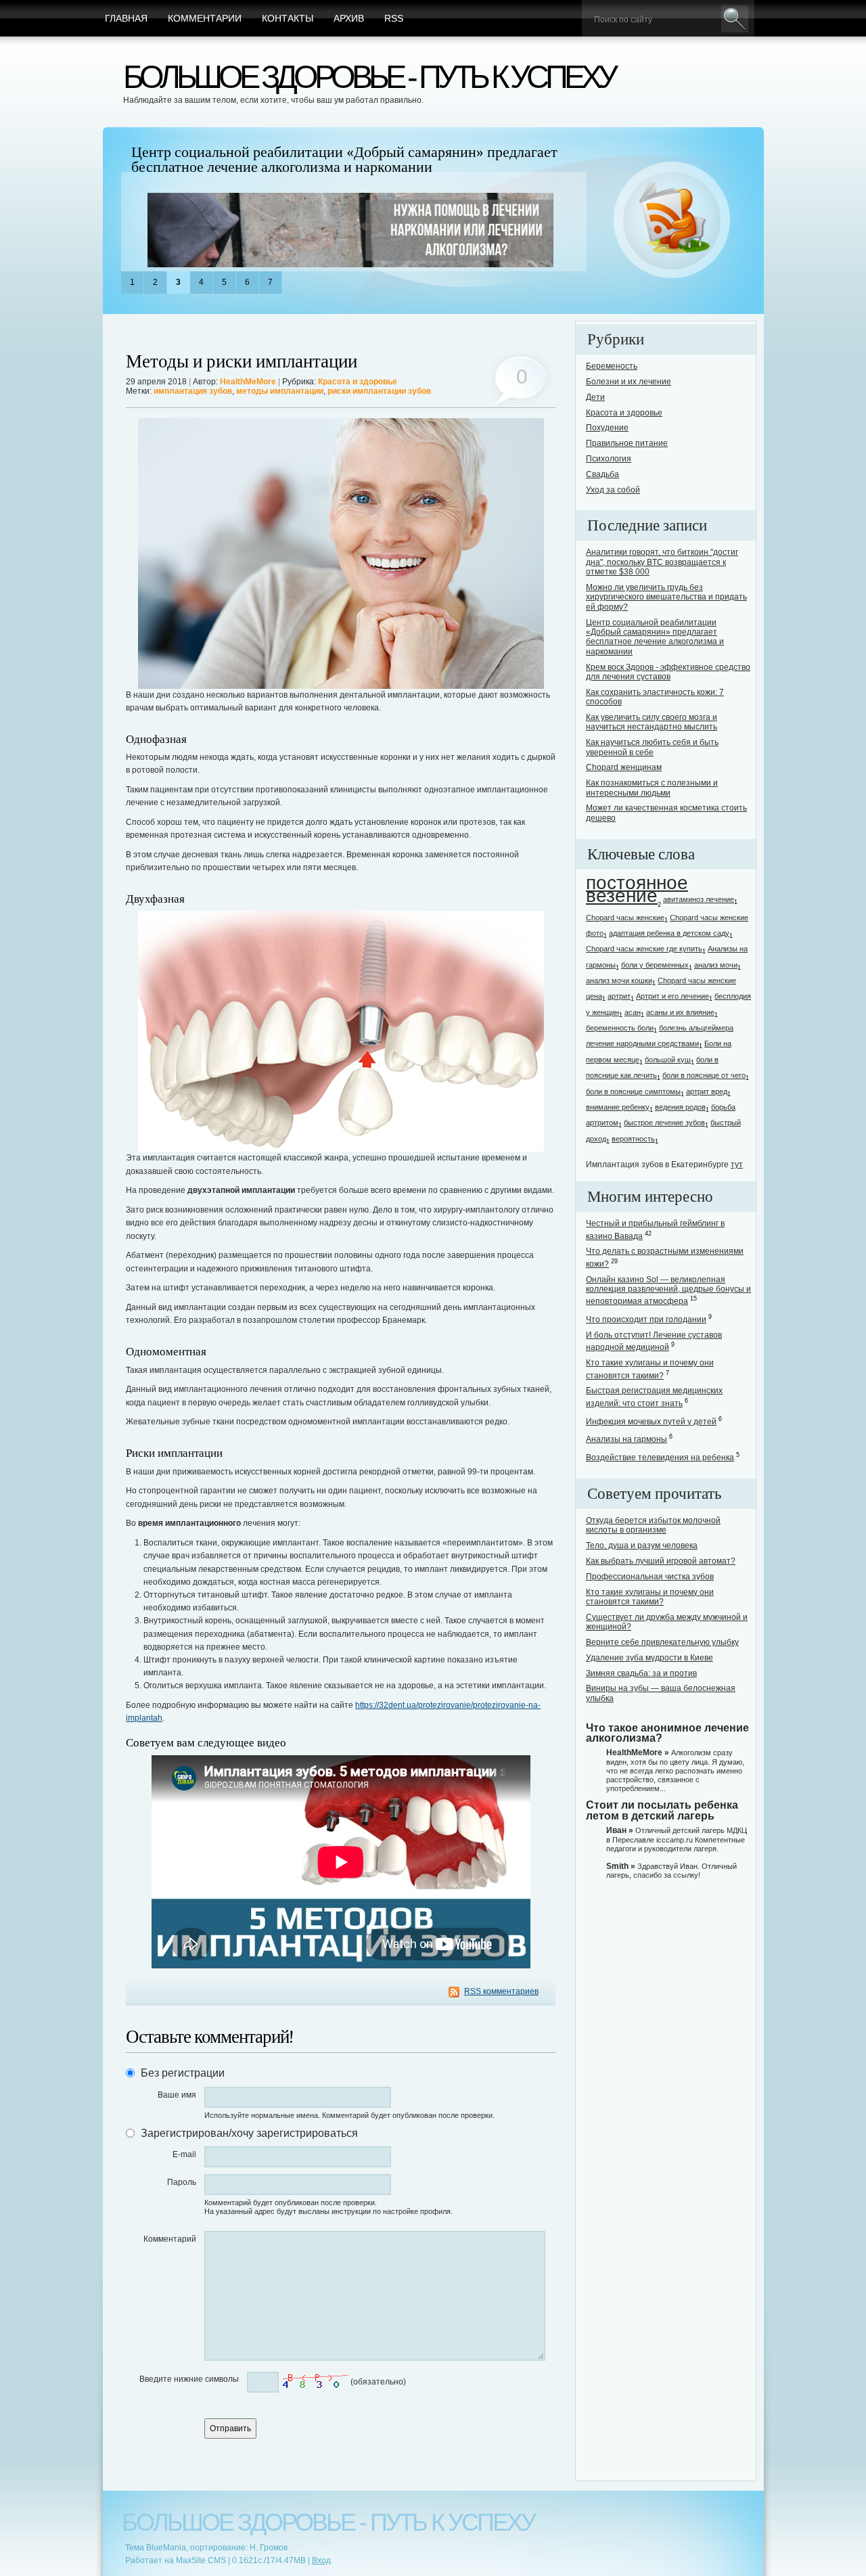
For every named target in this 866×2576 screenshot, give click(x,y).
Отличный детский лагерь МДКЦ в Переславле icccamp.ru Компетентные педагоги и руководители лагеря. (677, 1839)
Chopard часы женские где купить (644, 949)
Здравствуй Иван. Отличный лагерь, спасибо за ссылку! (671, 1871)
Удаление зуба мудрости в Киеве (649, 1658)
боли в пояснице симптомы (633, 1091)
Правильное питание (627, 443)
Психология (609, 459)
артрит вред (707, 1091)
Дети (595, 397)
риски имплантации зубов (379, 391)
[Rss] (672, 221)
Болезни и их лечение (629, 382)
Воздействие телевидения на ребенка (660, 1458)
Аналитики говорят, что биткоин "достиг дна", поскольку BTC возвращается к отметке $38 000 (662, 562)
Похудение (607, 428)
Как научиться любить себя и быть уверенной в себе (652, 747)
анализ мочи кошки (619, 980)
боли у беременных (655, 965)
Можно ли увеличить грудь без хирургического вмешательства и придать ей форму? (666, 597)
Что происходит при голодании (646, 1319)
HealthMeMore (248, 382)
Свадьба (602, 474)
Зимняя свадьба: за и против (641, 1673)
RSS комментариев (501, 1991)
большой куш (668, 1060)
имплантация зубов (193, 391)
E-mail (184, 2154)
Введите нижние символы (189, 2379)
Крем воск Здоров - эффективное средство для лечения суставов (668, 672)
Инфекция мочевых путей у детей (651, 1422)
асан (633, 1012)
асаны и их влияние (680, 1012)
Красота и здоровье (358, 382)
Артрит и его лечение (673, 996)
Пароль (182, 2182)
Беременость (612, 366)
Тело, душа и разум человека (642, 1545)
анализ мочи (716, 965)
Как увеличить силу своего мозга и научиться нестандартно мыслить (652, 722)
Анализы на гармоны (626, 1439)
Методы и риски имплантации (242, 362)
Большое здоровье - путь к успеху (369, 77)
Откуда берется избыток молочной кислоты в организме (653, 1525)
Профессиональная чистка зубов (650, 1577)
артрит (619, 996)
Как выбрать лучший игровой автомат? (661, 1561)
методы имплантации (280, 391)
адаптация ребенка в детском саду (669, 933)
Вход (321, 2560)
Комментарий (170, 2239)
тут (737, 1165)
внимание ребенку (618, 1107)
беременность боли (620, 1028)
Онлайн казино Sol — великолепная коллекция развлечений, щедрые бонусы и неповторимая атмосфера (668, 1291)
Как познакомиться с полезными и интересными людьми (652, 788)
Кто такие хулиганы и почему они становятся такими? (650, 1597)
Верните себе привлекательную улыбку (662, 1642)
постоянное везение (637, 889)
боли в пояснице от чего (704, 1075)
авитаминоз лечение (699, 899)
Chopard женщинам (624, 767)
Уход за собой (613, 490)
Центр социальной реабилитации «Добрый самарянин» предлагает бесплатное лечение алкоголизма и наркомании (344, 160)
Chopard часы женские (625, 918)
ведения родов (680, 1107)
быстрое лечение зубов (664, 1123)
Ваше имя (177, 2095)
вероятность (633, 1139)
